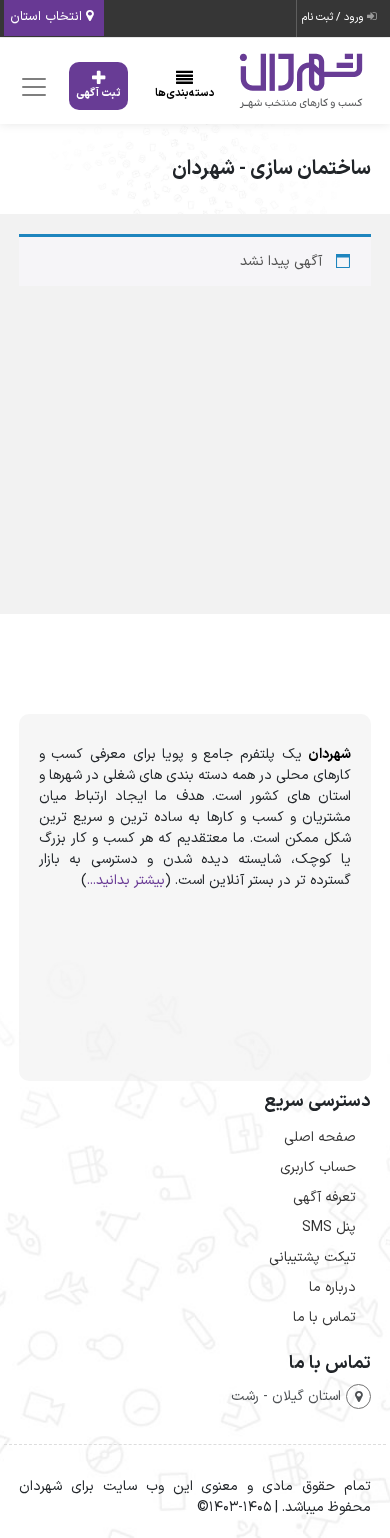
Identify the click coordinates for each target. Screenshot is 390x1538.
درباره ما (332, 1287)
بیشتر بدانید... (126, 880)
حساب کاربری (318, 1167)
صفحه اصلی (320, 1137)
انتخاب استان (48, 17)
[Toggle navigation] (31, 86)
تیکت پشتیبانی (312, 1257)
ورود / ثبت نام (334, 17)
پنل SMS (329, 1227)
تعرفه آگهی (324, 1197)
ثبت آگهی (98, 93)
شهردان (329, 754)
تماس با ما (324, 1317)
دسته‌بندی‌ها (185, 93)
